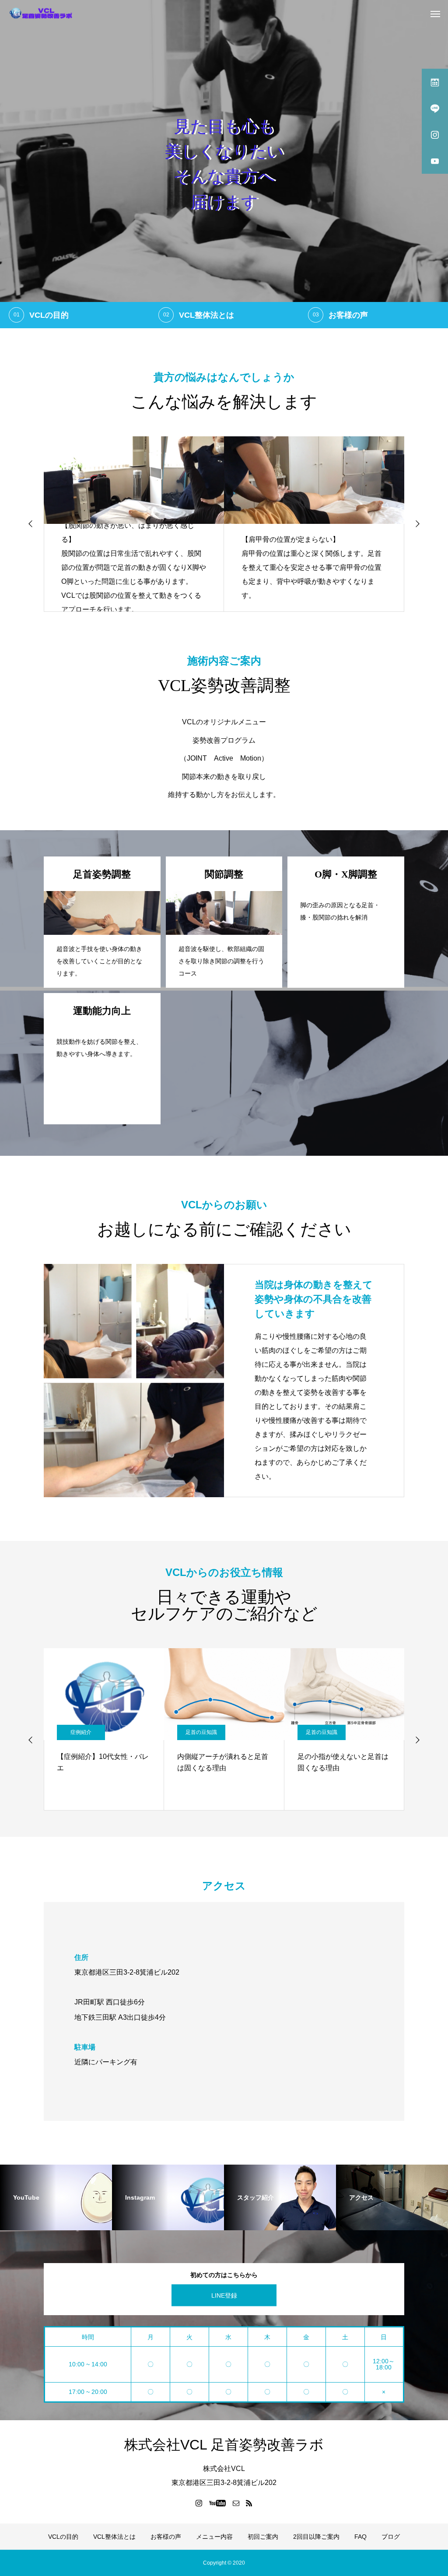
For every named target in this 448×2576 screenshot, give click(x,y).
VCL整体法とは (114, 2537)
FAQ (360, 2537)
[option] (224, 164)
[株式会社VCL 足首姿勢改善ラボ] (42, 13)
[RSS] (249, 2503)
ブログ (391, 2537)
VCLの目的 (63, 2537)
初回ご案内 (263, 2537)
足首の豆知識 (81, 1732)
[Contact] (236, 2503)
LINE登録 (224, 2295)
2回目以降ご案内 (316, 2537)
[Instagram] (199, 2503)
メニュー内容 (214, 2537)
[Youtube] (218, 2503)
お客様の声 (166, 2537)
